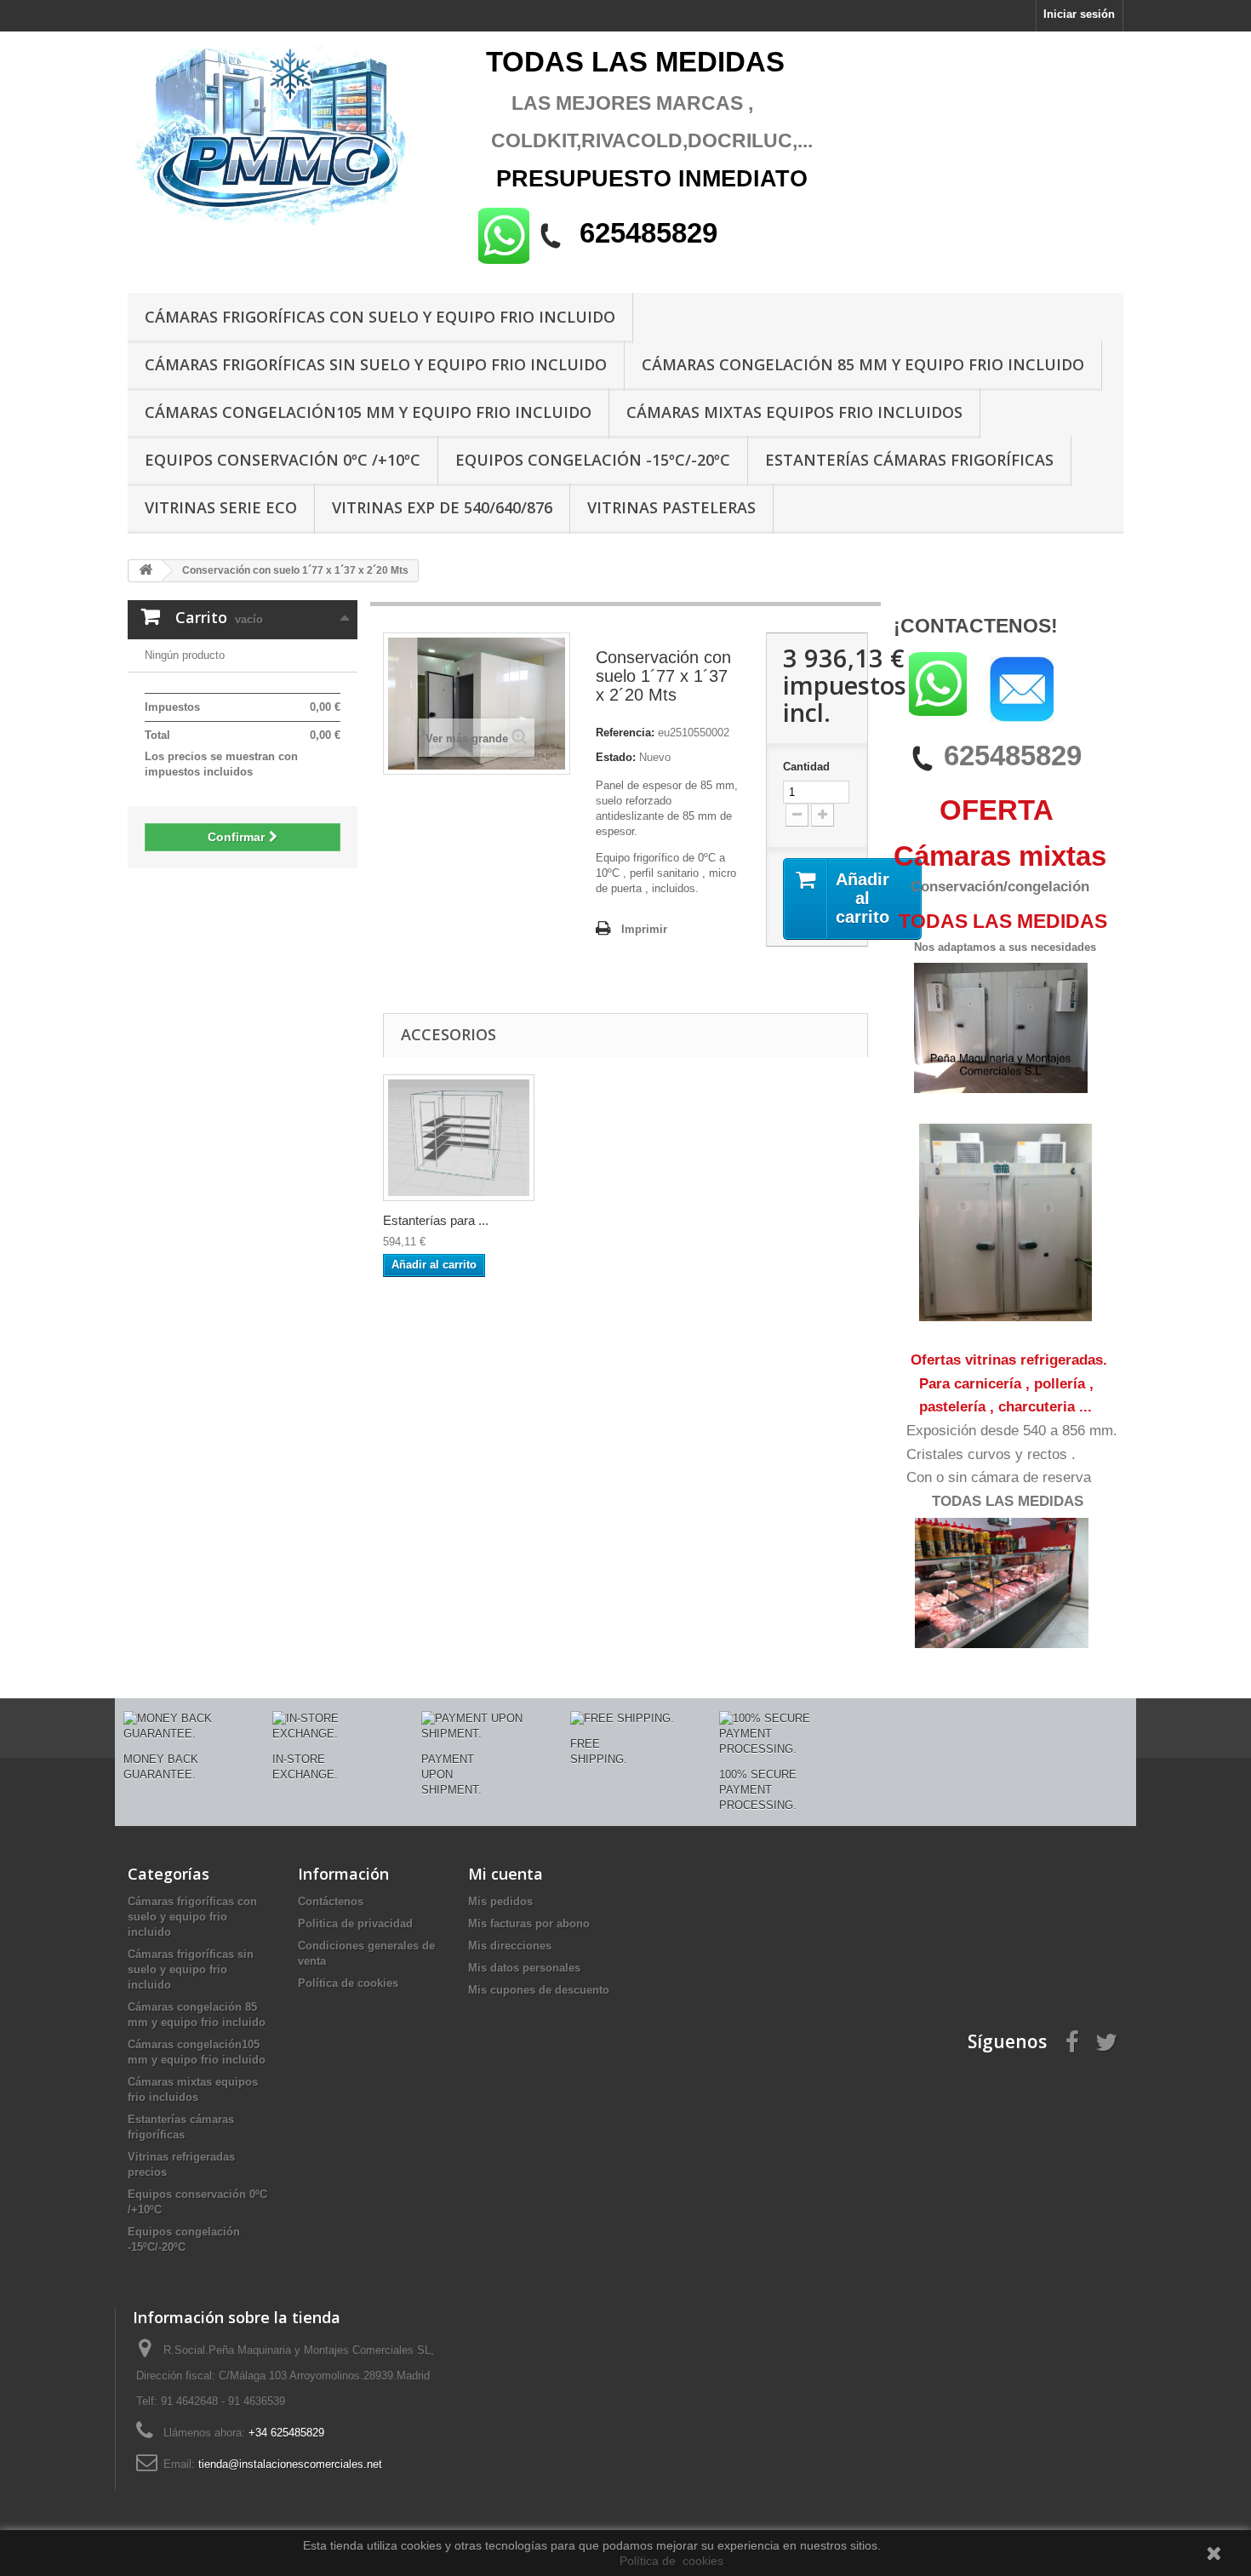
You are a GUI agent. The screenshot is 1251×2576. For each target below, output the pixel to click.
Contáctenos (331, 1901)
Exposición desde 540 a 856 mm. (1012, 1431)
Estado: (616, 757)
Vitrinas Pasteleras (671, 507)
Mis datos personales (524, 1968)
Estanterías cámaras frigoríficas (909, 460)
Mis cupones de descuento (539, 1990)
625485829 (1013, 756)
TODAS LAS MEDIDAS (1008, 1501)
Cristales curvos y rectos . (991, 1454)
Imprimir (644, 929)
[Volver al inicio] (146, 571)
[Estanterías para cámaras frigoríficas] (459, 1138)
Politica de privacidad (355, 1923)
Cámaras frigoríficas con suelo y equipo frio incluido (380, 317)
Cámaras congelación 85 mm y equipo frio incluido (863, 364)
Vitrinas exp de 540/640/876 (442, 507)
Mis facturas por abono (529, 1923)
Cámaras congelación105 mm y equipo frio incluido (368, 412)
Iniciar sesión (1079, 14)
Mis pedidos (500, 1901)
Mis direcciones (510, 1946)
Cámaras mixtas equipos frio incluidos (794, 412)
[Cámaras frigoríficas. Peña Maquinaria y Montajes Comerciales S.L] (285, 138)
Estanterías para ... (436, 1220)
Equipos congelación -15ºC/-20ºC (593, 460)
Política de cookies (348, 1983)
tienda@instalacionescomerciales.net (290, 2464)
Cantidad (806, 767)
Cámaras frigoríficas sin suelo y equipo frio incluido (376, 364)
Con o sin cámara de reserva (999, 1477)
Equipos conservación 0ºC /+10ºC (283, 460)
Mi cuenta (506, 1874)
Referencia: (625, 733)
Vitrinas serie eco (221, 507)
